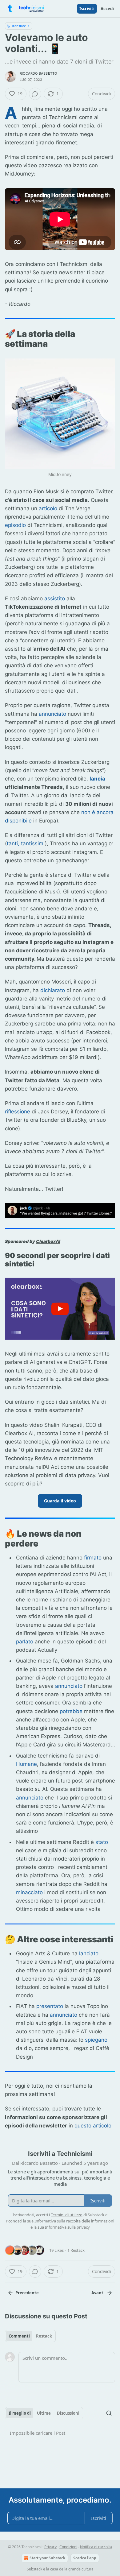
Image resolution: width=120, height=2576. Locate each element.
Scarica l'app (85, 2558)
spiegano (96, 2040)
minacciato (29, 1892)
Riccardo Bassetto (38, 73)
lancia (97, 779)
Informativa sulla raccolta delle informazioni (74, 2221)
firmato (93, 1558)
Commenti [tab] (19, 2336)
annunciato (52, 714)
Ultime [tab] (44, 2413)
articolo (48, 508)
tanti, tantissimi (26, 843)
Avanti (98, 2293)
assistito (55, 598)
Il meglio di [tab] (20, 2413)
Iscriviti (87, 9)
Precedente (27, 2293)
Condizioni (68, 2547)
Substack (34, 2569)
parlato (25, 1642)
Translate (19, 26)
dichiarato (53, 990)
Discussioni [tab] (68, 2413)
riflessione (18, 1112)
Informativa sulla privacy (67, 2227)
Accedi (107, 9)
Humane (26, 1764)
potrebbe (71, 1711)
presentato (50, 2006)
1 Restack (76, 2250)
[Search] (109, 2413)
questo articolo (93, 2126)
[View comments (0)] (35, 94)
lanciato (89, 1953)
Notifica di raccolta (96, 2547)
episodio (15, 525)
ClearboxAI (48, 1241)
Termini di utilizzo (67, 2215)
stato (102, 1842)
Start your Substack (47, 2558)
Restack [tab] (44, 2336)
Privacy (50, 2547)
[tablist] (30, 2336)
